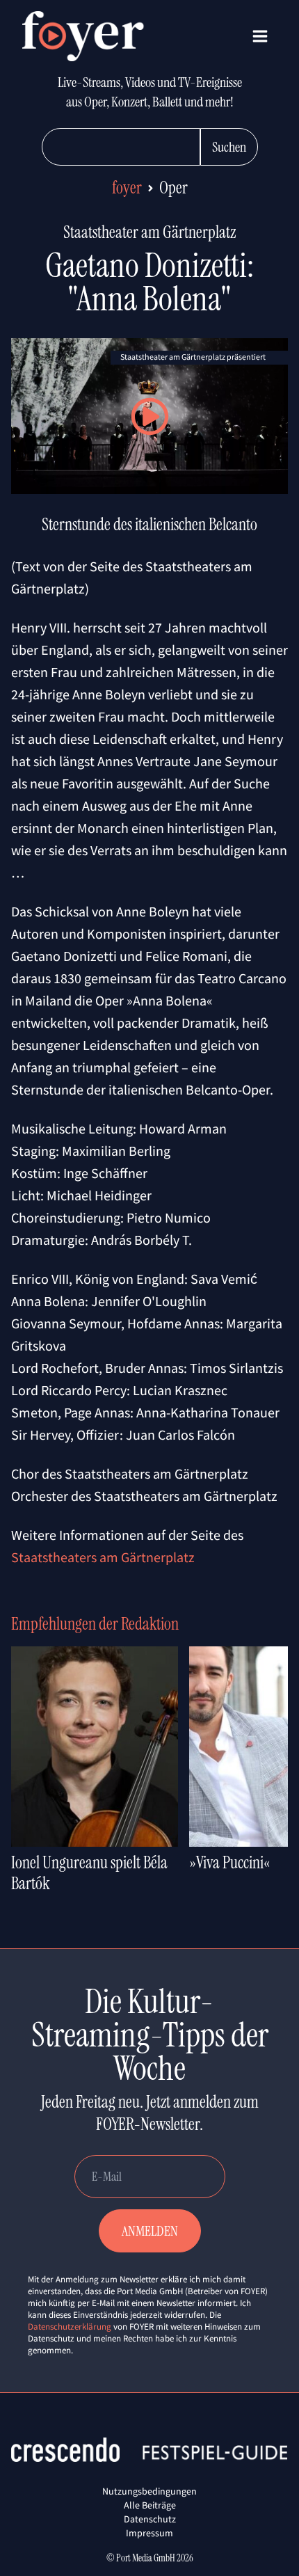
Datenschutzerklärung (70, 2327)
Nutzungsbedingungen (149, 2491)
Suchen (229, 147)
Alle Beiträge (150, 2505)
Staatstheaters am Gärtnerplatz (103, 1557)
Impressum (149, 2533)
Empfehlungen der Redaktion (95, 1624)
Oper (173, 188)
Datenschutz (150, 2519)
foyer (127, 188)
